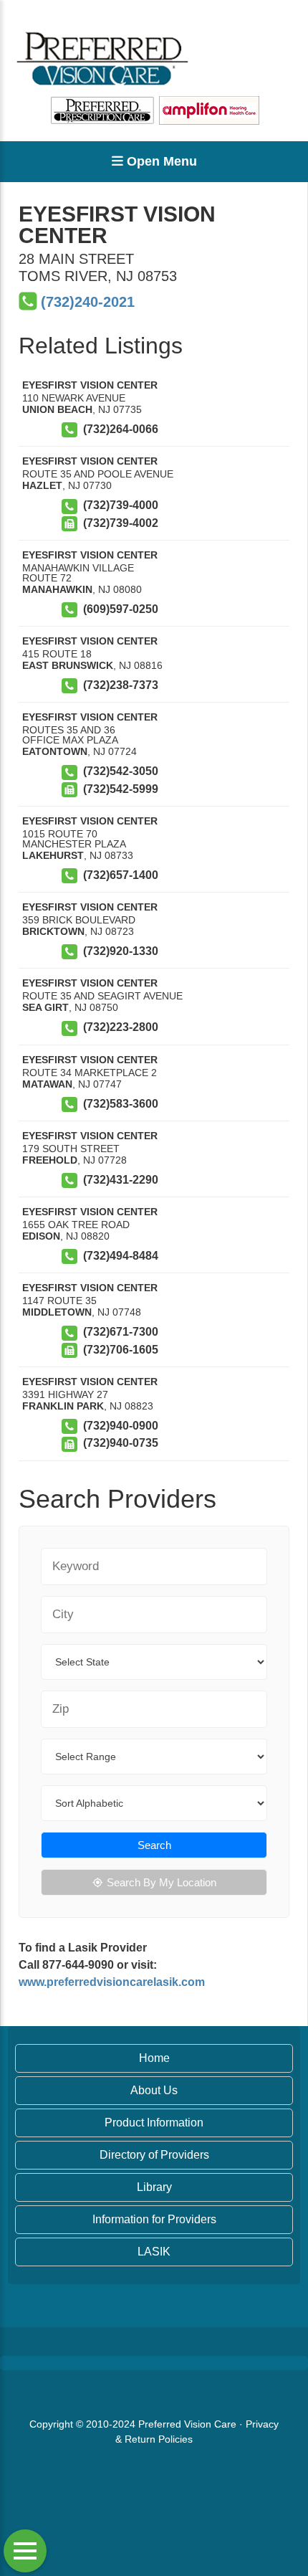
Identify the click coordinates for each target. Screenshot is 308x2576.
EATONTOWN (55, 751)
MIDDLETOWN (57, 1312)
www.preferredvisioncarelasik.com (112, 1982)
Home (154, 2058)
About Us (154, 2090)
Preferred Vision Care (187, 2424)
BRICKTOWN (53, 931)
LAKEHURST (53, 855)
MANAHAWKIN (57, 589)
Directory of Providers (154, 2155)
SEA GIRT (45, 1007)
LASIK (154, 2252)
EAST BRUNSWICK (68, 665)
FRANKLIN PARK (63, 1406)
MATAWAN (47, 1084)
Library (154, 2187)
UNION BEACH (57, 409)
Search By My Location (162, 1882)
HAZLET (42, 485)
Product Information (154, 2123)
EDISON (41, 1236)
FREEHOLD (50, 1160)
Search (154, 1845)
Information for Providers (154, 2219)
